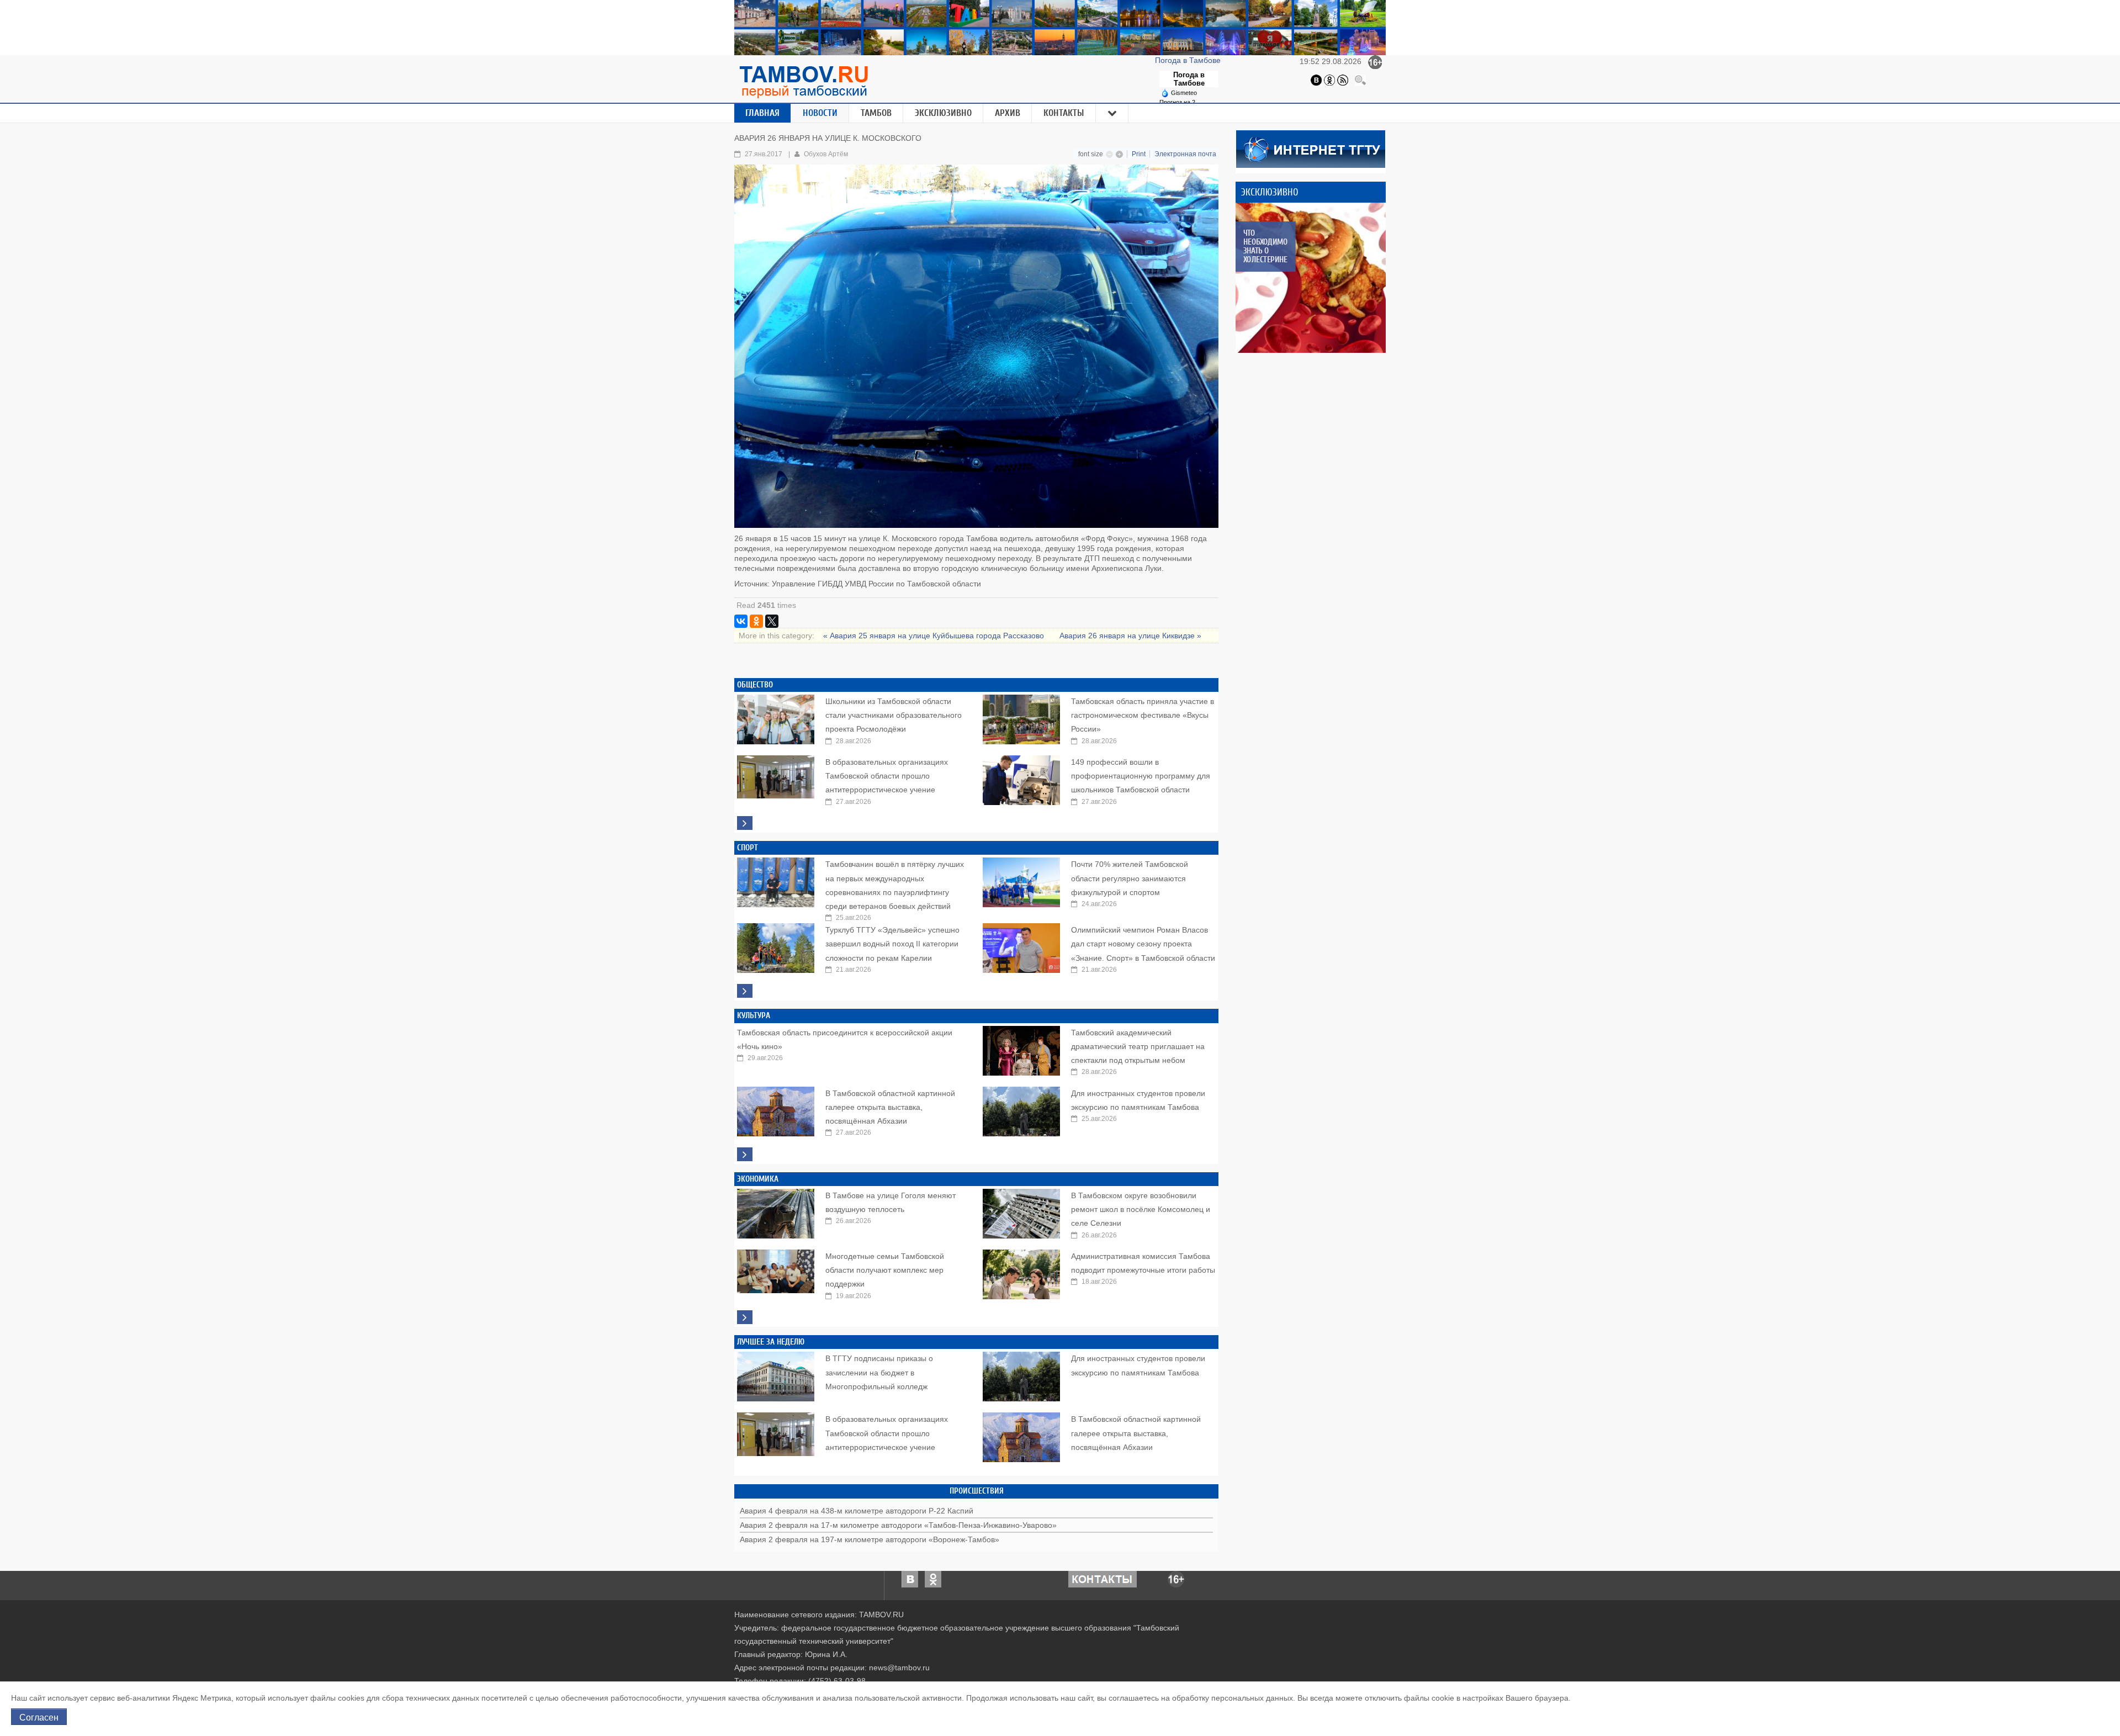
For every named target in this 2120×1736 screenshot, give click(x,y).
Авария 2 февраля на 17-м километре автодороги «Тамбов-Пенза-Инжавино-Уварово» (898, 1525)
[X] (772, 621)
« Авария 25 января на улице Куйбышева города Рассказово (935, 636)
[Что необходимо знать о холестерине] (1311, 278)
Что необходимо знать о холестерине (1265, 246)
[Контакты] (1103, 1579)
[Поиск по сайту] (1360, 80)
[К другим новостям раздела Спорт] (745, 991)
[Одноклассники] (1329, 80)
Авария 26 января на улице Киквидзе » (1130, 636)
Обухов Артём (826, 154)
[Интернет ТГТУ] (1311, 148)
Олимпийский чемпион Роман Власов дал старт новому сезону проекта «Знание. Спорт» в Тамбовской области (1143, 944)
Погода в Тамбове (1189, 60)
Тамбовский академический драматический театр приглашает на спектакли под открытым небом (1138, 1046)
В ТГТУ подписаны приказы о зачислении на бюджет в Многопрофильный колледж (879, 1372)
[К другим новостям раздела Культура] (745, 1154)
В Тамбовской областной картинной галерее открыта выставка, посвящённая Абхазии (890, 1107)
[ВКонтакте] (741, 621)
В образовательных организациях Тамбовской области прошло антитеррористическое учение (887, 776)
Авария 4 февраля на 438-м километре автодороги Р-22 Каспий (857, 1511)
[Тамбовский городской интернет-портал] (803, 82)
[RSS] (1343, 80)
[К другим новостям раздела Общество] (745, 823)
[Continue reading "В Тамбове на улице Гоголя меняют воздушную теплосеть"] (776, 1211)
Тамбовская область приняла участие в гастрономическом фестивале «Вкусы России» (1143, 715)
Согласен (39, 1717)
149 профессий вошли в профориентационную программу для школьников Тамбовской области (1141, 776)
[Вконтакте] (1316, 80)
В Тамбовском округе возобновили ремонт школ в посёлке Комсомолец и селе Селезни (1141, 1209)
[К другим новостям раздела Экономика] (745, 1317)
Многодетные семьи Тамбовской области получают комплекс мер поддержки (885, 1270)
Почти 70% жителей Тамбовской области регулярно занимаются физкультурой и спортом (1130, 878)
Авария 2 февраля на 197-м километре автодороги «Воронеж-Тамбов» (870, 1539)
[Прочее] (1112, 113)
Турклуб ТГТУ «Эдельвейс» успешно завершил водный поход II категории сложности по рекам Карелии (892, 944)
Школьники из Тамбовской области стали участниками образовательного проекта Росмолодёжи (894, 715)
